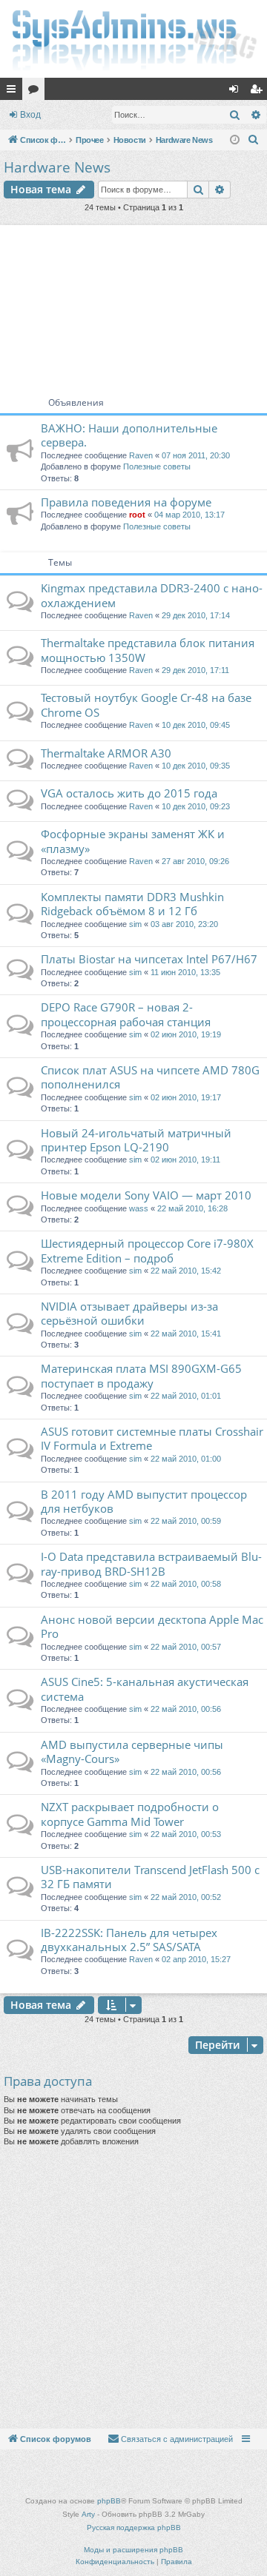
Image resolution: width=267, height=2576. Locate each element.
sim (135, 924)
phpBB (109, 2501)
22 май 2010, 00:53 (186, 1834)
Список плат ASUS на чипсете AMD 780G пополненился (150, 1077)
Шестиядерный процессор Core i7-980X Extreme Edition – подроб (147, 1250)
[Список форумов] (133, 39)
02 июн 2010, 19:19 (186, 1034)
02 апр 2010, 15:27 (196, 1959)
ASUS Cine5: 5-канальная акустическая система (145, 1689)
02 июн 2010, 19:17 (186, 1097)
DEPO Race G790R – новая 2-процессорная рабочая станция (126, 1014)
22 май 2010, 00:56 (186, 1709)
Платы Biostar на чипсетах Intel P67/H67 (149, 959)
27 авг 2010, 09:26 (195, 861)
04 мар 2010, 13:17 (189, 515)
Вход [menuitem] (237, 92)
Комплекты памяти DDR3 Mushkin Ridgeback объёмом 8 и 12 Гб (132, 904)
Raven (141, 455)
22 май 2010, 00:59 (186, 1521)
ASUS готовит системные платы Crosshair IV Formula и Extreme (152, 1438)
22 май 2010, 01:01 (186, 1396)
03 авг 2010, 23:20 (184, 924)
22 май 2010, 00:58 (186, 1584)
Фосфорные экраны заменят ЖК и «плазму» (133, 841)
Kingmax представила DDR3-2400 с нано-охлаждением (152, 595)
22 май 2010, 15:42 (186, 1271)
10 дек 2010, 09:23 (196, 806)
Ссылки (14, 92)
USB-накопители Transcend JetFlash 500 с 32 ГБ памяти (150, 1877)
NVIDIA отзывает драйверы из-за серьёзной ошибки (129, 1313)
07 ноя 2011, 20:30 (196, 455)
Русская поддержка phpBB (134, 2528)
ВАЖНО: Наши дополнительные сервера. (129, 435)
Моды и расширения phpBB (133, 2550)
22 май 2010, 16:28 (192, 1208)
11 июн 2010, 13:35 (185, 972)
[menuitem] (254, 140)
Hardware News (57, 167)
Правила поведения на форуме (126, 502)
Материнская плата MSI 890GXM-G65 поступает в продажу (141, 1375)
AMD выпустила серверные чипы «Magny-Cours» (132, 1752)
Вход (30, 115)
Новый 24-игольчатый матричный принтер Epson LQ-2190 (136, 1140)
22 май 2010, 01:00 (186, 1459)
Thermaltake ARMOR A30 (106, 753)
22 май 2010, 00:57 (186, 1647)
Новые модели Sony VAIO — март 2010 (146, 1195)
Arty (88, 2514)
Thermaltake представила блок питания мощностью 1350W (148, 650)
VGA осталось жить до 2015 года (129, 793)
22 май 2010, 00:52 (186, 1897)
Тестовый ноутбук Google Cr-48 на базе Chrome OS (146, 705)
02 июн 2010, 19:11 (185, 1160)
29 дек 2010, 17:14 (196, 615)
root (137, 515)
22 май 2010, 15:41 (186, 1334)
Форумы (36, 92)
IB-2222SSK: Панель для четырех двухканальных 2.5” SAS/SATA (129, 1940)
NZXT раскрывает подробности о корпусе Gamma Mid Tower (130, 1814)
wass (139, 1208)
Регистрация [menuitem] (259, 92)
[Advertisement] (133, 305)
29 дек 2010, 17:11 (195, 670)
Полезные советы (157, 466)
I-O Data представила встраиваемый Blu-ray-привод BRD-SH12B (151, 1563)
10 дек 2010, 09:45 (196, 725)
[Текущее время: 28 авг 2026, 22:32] (235, 140)
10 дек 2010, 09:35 (196, 766)
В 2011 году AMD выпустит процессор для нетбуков (144, 1501)
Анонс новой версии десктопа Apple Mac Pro (152, 1626)
